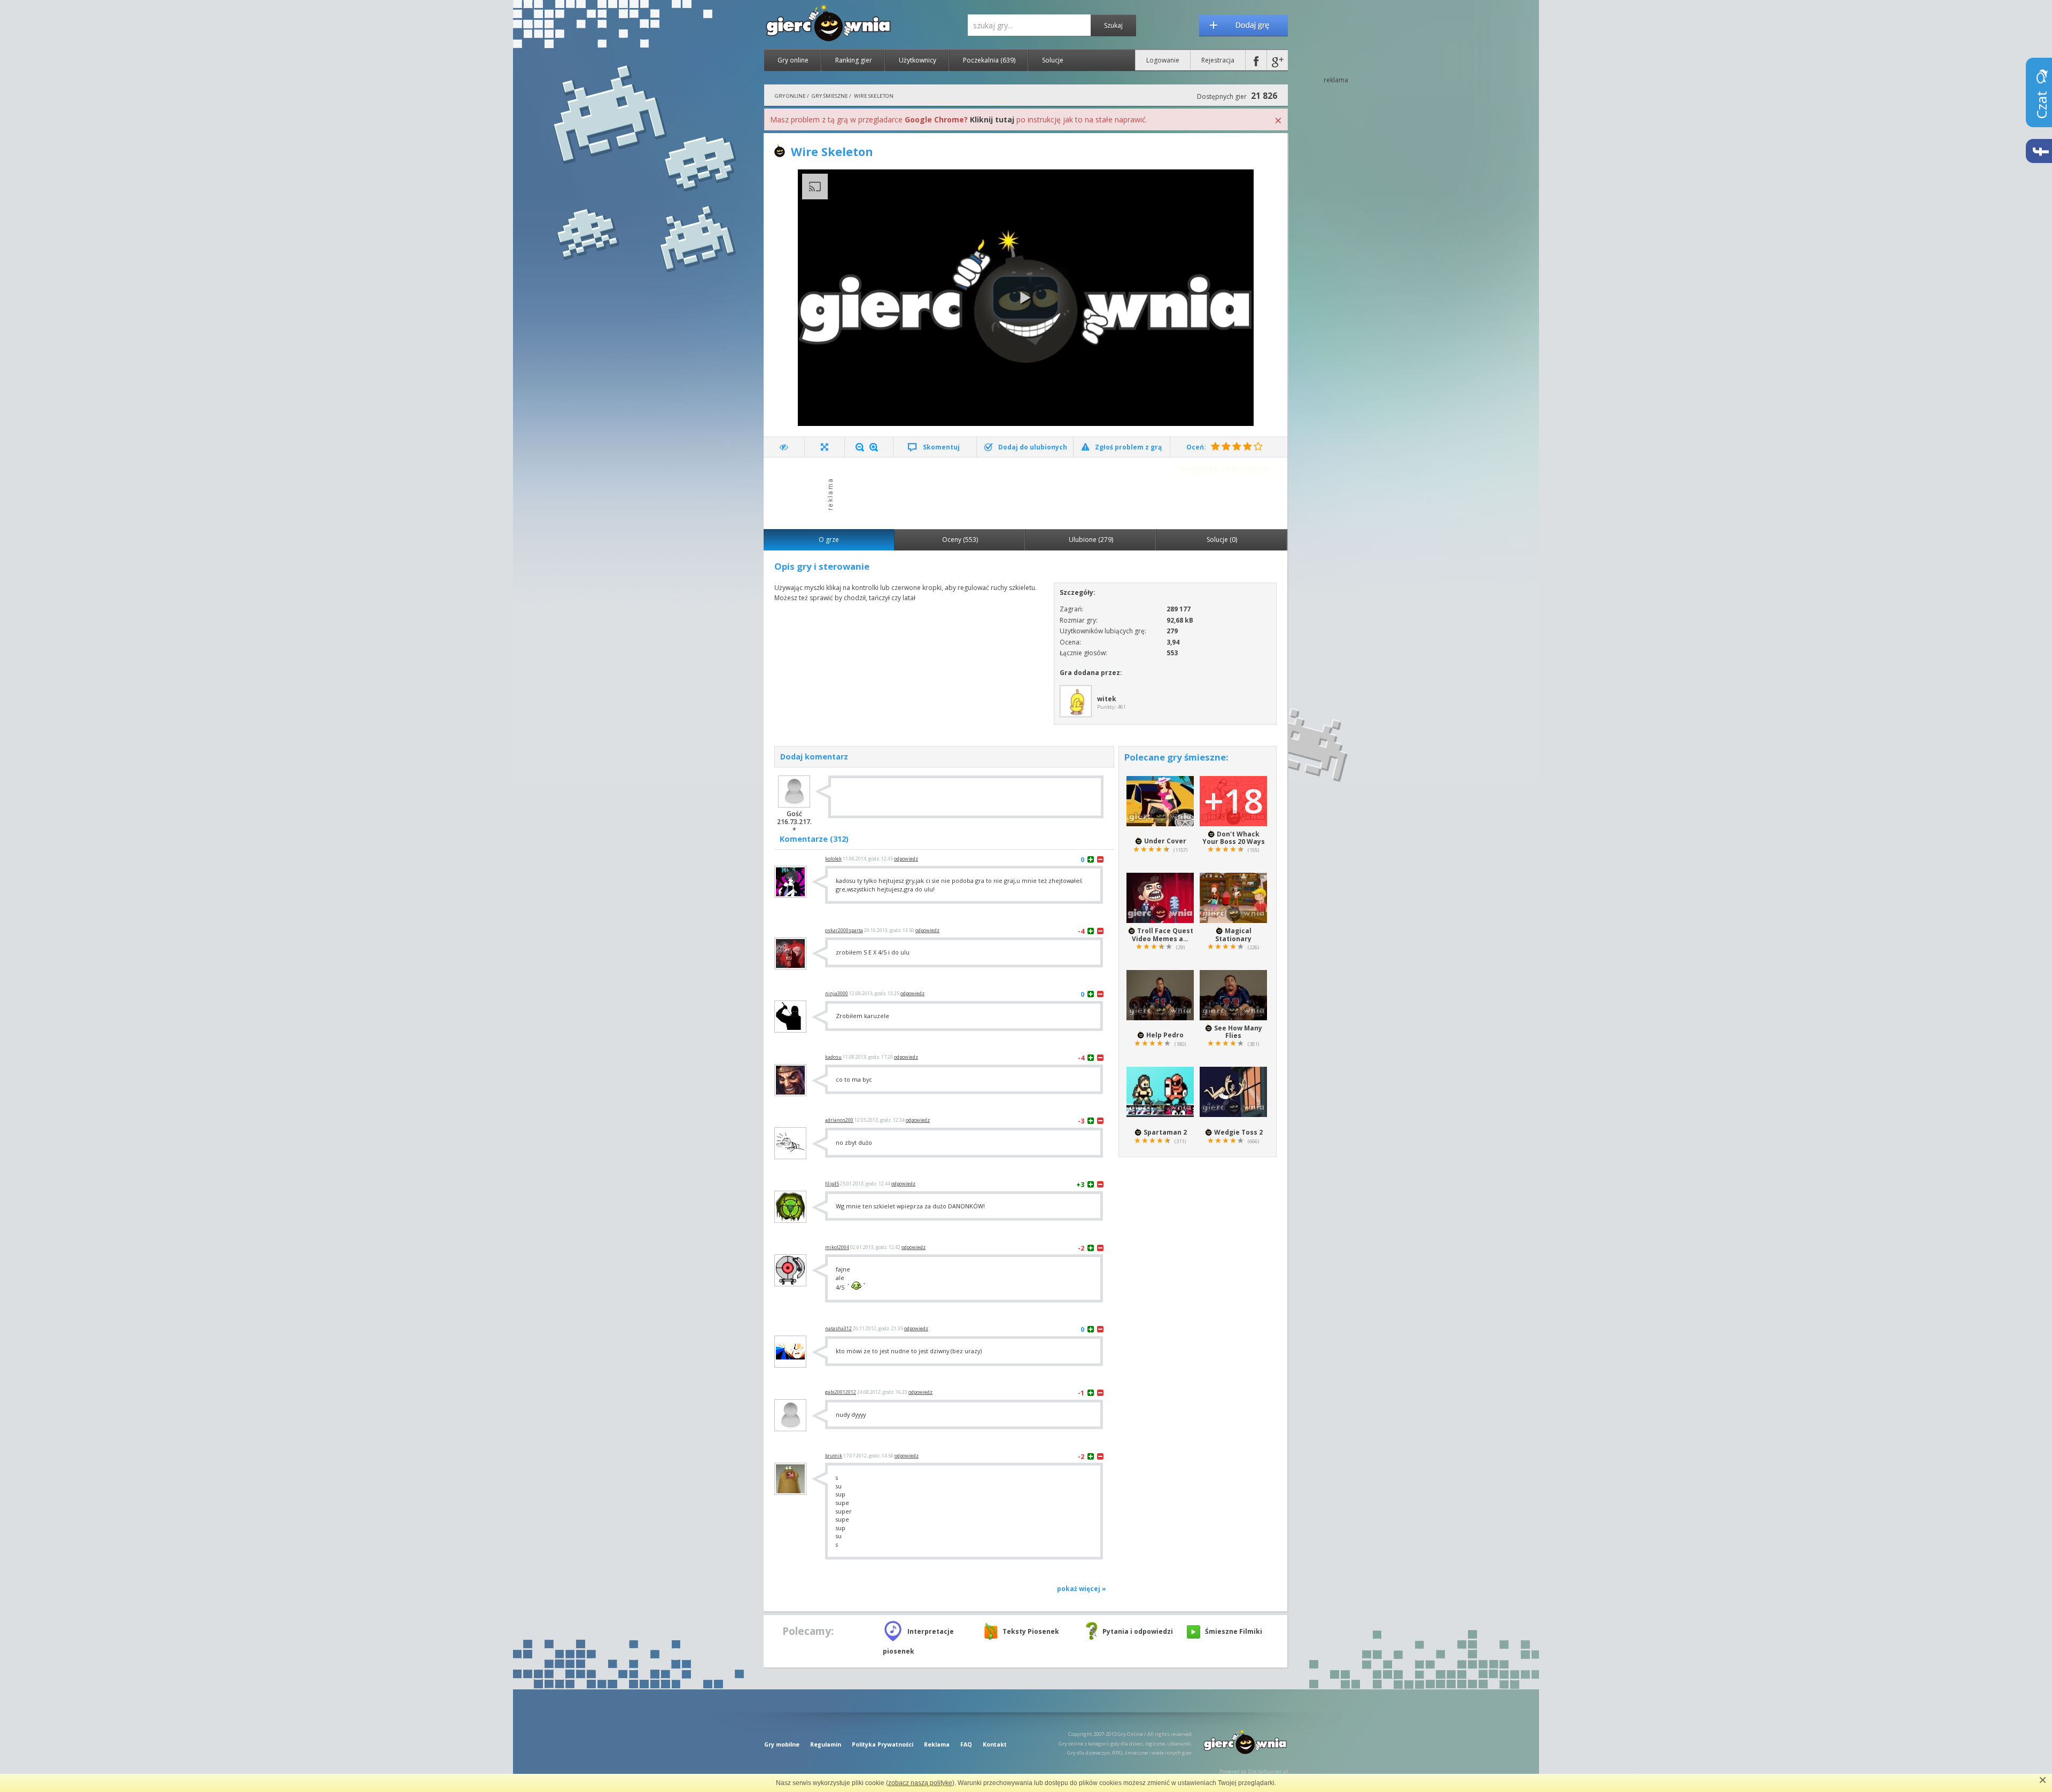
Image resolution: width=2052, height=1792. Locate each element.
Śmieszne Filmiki (1234, 1631)
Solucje (1053, 60)
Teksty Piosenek (1031, 1631)
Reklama (937, 1744)
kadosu (833, 1057)
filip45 (832, 1184)
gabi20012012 (841, 1392)
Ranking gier (854, 60)
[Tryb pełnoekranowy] (825, 447)
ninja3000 (837, 994)
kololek (833, 859)
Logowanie (1163, 60)
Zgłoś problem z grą (1128, 447)
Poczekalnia (989, 60)
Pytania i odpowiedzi (1138, 1631)
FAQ (966, 1744)
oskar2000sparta (844, 930)
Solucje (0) (1222, 540)
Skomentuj (941, 447)
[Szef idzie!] (784, 447)
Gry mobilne (782, 1744)
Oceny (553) (960, 540)
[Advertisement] (1029, 492)
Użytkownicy (918, 60)
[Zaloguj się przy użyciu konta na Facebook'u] (1256, 60)
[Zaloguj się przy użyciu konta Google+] (1277, 60)
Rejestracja (1218, 60)
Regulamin (826, 1744)
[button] (1025, 298)
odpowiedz (906, 859)
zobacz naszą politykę (920, 1783)
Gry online (793, 60)
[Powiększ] (874, 447)
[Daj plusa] (1091, 859)
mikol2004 (837, 1247)
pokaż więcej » (1082, 1589)
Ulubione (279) (1091, 540)
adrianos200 (839, 1120)
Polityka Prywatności (883, 1744)
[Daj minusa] (1100, 859)
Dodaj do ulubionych (1033, 447)
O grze (829, 540)
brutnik (834, 1456)
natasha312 (838, 1329)
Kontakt (995, 1744)
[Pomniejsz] (860, 447)
